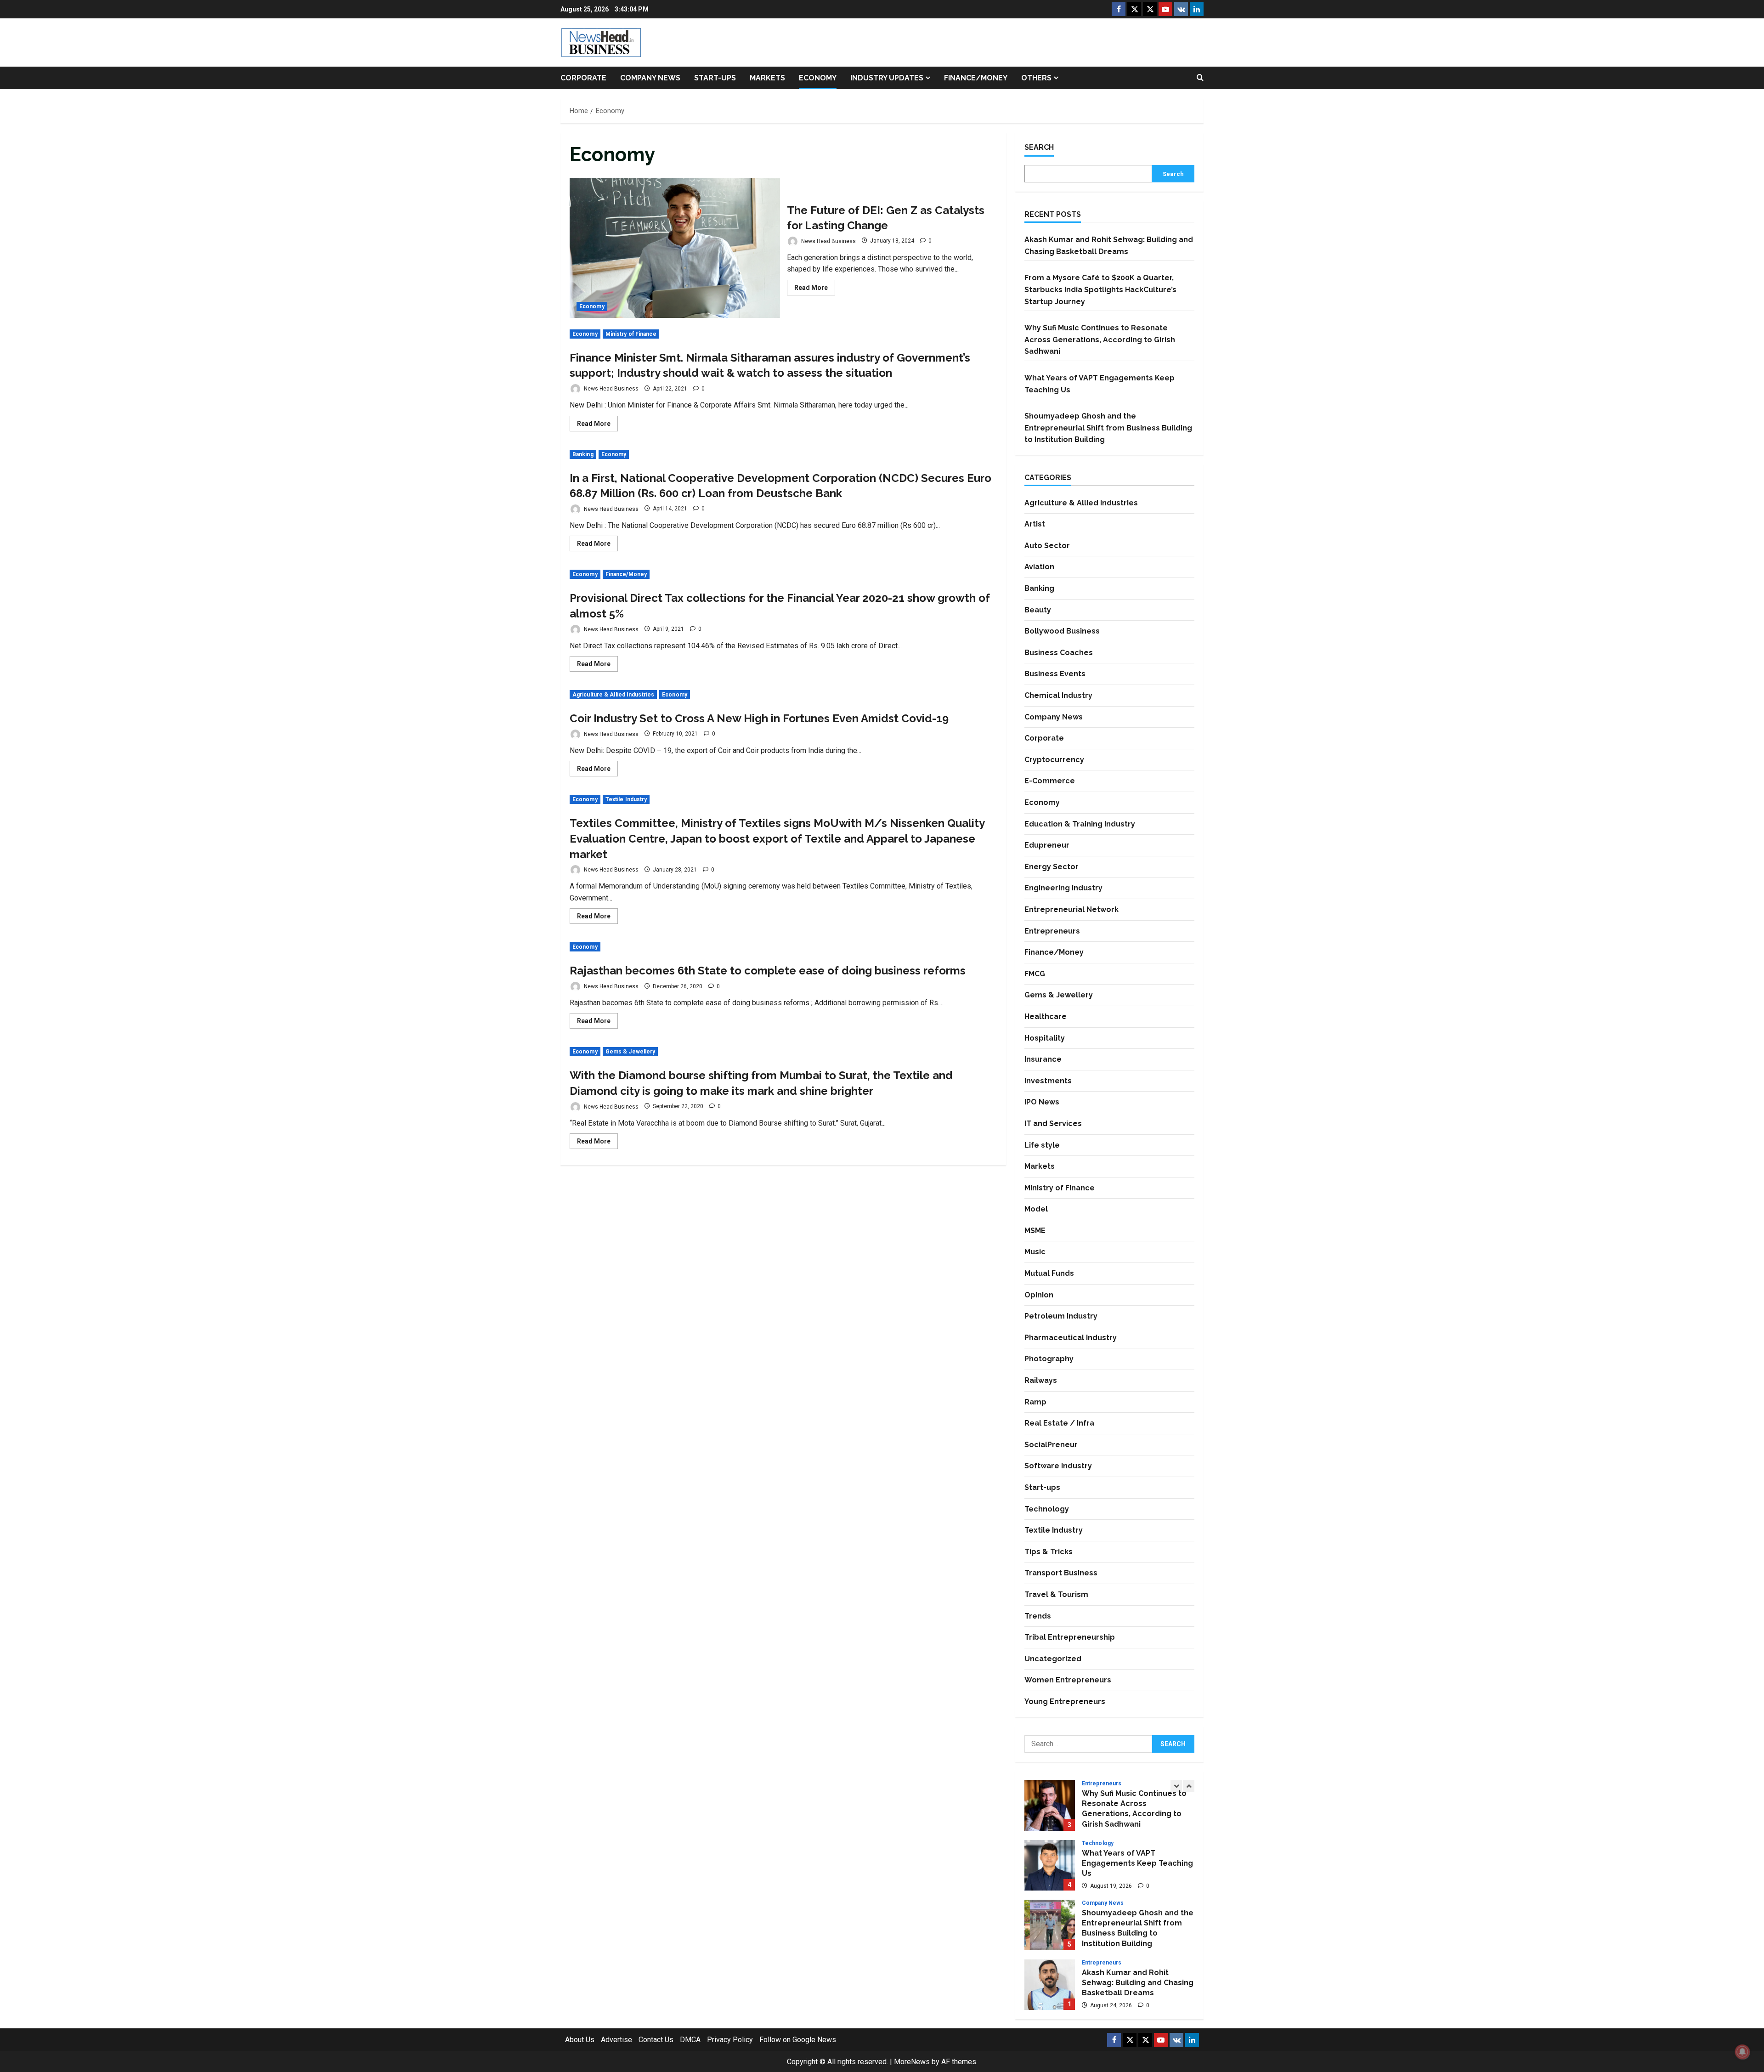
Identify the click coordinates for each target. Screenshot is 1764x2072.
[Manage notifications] (1742, 2052)
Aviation (1039, 567)
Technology (1047, 1509)
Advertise (616, 2040)
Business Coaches (1059, 653)
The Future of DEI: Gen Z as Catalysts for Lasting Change (675, 248)
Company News (650, 78)
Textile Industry (626, 799)
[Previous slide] (1176, 1786)
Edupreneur (1047, 845)
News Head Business (828, 241)
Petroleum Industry (1061, 1316)
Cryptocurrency (1054, 760)
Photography (1049, 1359)
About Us (580, 2040)
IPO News (1042, 1102)
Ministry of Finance (631, 334)
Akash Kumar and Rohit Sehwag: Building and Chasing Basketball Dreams (1050, 1985)
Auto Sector (1047, 546)
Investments (1048, 1081)
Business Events (1055, 674)
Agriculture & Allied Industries (613, 695)
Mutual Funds (1049, 1273)
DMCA (690, 2040)
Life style (1042, 1145)
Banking (583, 454)
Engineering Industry (1063, 888)
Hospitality (1045, 1038)
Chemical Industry (1058, 695)
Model (1036, 1209)
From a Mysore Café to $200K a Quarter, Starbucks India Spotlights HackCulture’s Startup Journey (1100, 289)
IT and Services (1053, 1124)
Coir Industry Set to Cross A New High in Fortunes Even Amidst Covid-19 (759, 718)
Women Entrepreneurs (1068, 1680)
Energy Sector (1052, 867)
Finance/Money (976, 78)
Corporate (583, 78)
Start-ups (715, 78)
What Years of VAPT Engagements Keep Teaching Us (1050, 1865)
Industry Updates (887, 78)
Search (1039, 147)
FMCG (1035, 974)
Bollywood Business (1062, 631)
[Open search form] (1200, 78)
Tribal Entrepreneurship (1070, 1637)
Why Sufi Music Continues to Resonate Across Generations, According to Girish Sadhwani (1100, 340)
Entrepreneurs (1052, 931)
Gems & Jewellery (630, 1052)
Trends (1038, 1616)
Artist (1035, 524)
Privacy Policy (730, 2040)
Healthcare (1046, 1016)
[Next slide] (1189, 1786)
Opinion (1039, 1295)
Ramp (1035, 1402)
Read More (815, 289)
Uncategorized (1053, 1659)
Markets (767, 78)
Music (1035, 1252)
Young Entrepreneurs (1065, 1701)
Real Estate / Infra (1059, 1423)
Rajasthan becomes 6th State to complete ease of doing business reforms (768, 971)
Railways (1041, 1380)
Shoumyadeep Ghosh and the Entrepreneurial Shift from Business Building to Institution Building (1108, 428)
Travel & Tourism (1056, 1594)
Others (1036, 78)
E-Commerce (1050, 781)
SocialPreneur (1051, 1445)
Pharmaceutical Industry (1071, 1338)
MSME (1035, 1231)
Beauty (1038, 610)
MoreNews (912, 2062)
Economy (818, 78)
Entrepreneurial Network (1071, 909)
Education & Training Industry (1080, 824)
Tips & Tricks (1049, 1552)
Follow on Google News (798, 2040)
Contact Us (656, 2040)
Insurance (1043, 1059)
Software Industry (1058, 1466)
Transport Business (1061, 1573)
